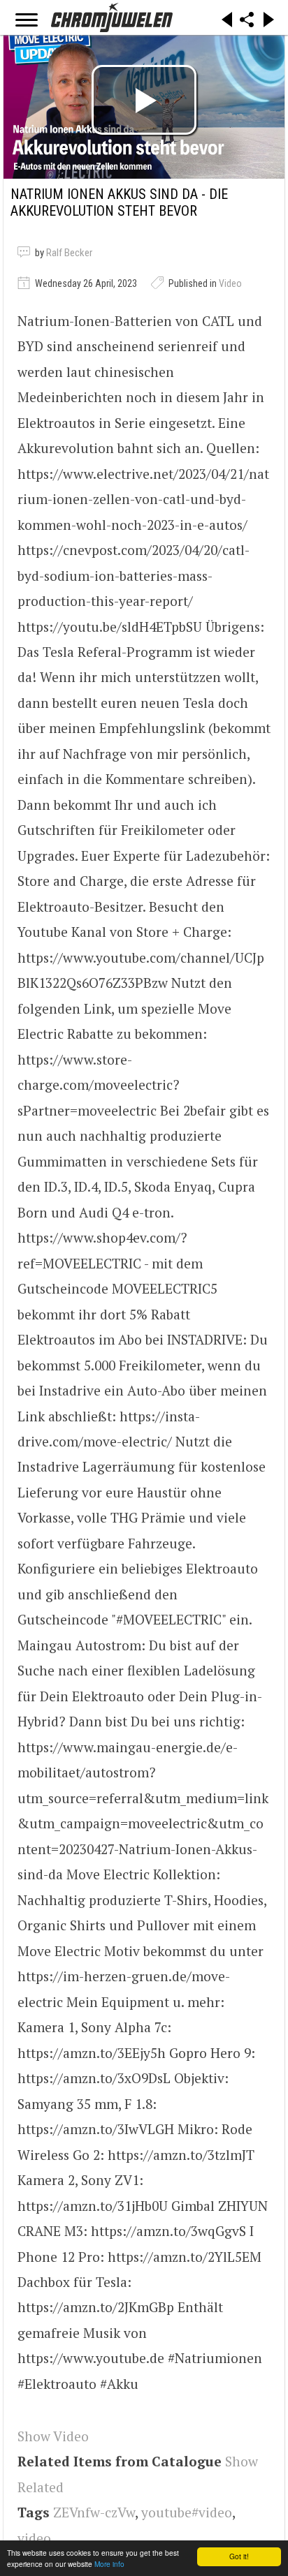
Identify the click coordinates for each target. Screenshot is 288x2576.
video (34, 2538)
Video (230, 283)
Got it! (239, 2556)
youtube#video (187, 2512)
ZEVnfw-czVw (94, 2512)
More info (109, 2564)
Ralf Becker (69, 253)
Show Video (53, 2436)
